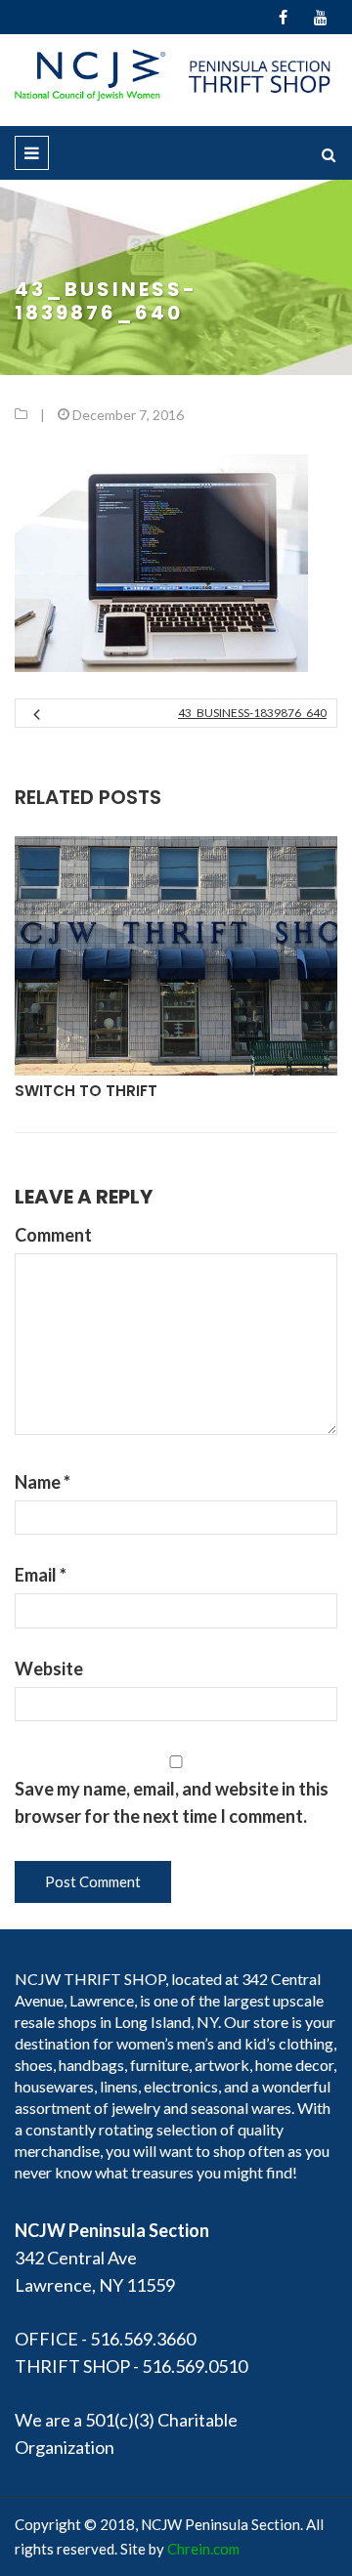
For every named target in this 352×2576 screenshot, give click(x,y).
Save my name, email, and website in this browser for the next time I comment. (172, 1802)
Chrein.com (203, 2549)
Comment (53, 1235)
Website (49, 1668)
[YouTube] (320, 18)
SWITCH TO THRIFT (86, 1091)
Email (41, 1575)
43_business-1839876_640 (252, 713)
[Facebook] (283, 18)
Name (43, 1482)
